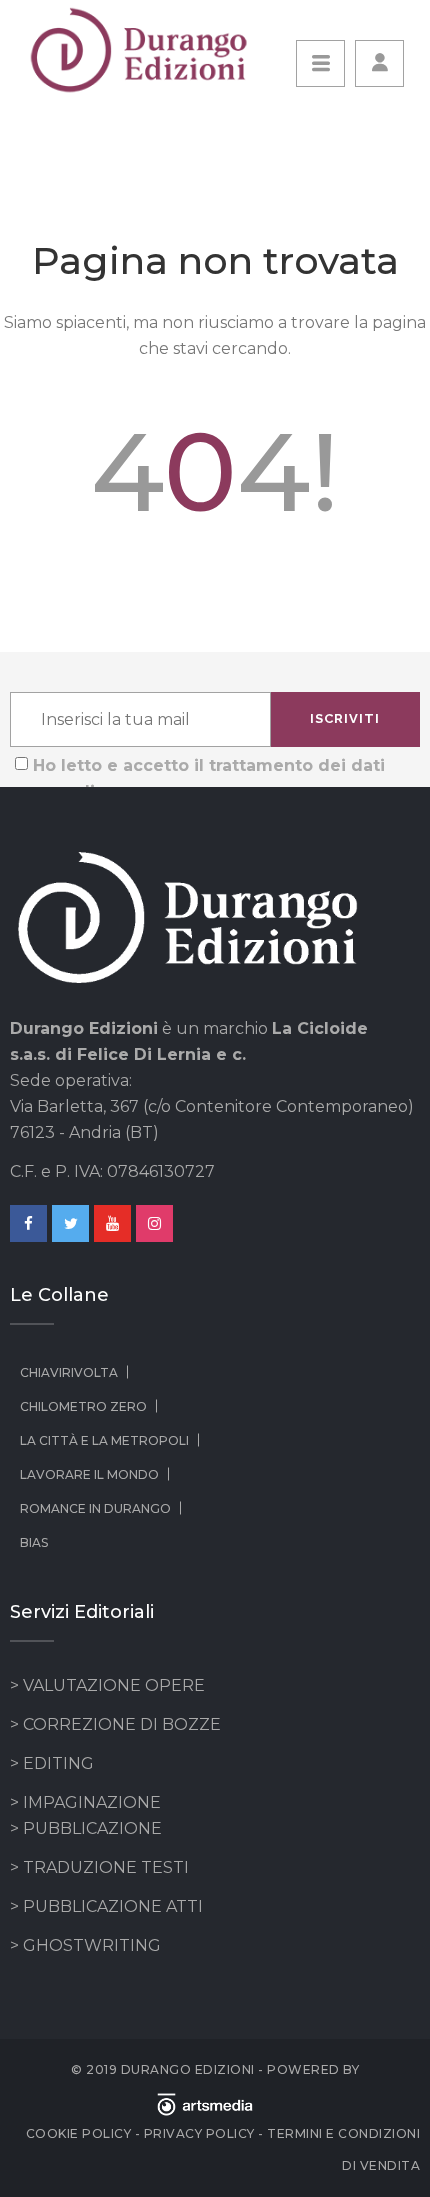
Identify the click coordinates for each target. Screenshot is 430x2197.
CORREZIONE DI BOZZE (122, 1724)
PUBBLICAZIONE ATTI (113, 1906)
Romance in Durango (95, 1508)
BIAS (34, 1542)
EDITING (58, 1763)
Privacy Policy (199, 2133)
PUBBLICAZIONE (92, 1828)
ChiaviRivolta (69, 1372)
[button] (379, 63)
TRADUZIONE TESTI (106, 1867)
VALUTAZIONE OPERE (114, 1685)
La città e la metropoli (104, 1440)
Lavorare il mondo (89, 1474)
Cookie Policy (79, 2133)
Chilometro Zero (83, 1406)
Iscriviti (345, 718)
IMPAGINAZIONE (92, 1802)
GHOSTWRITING (92, 1945)
